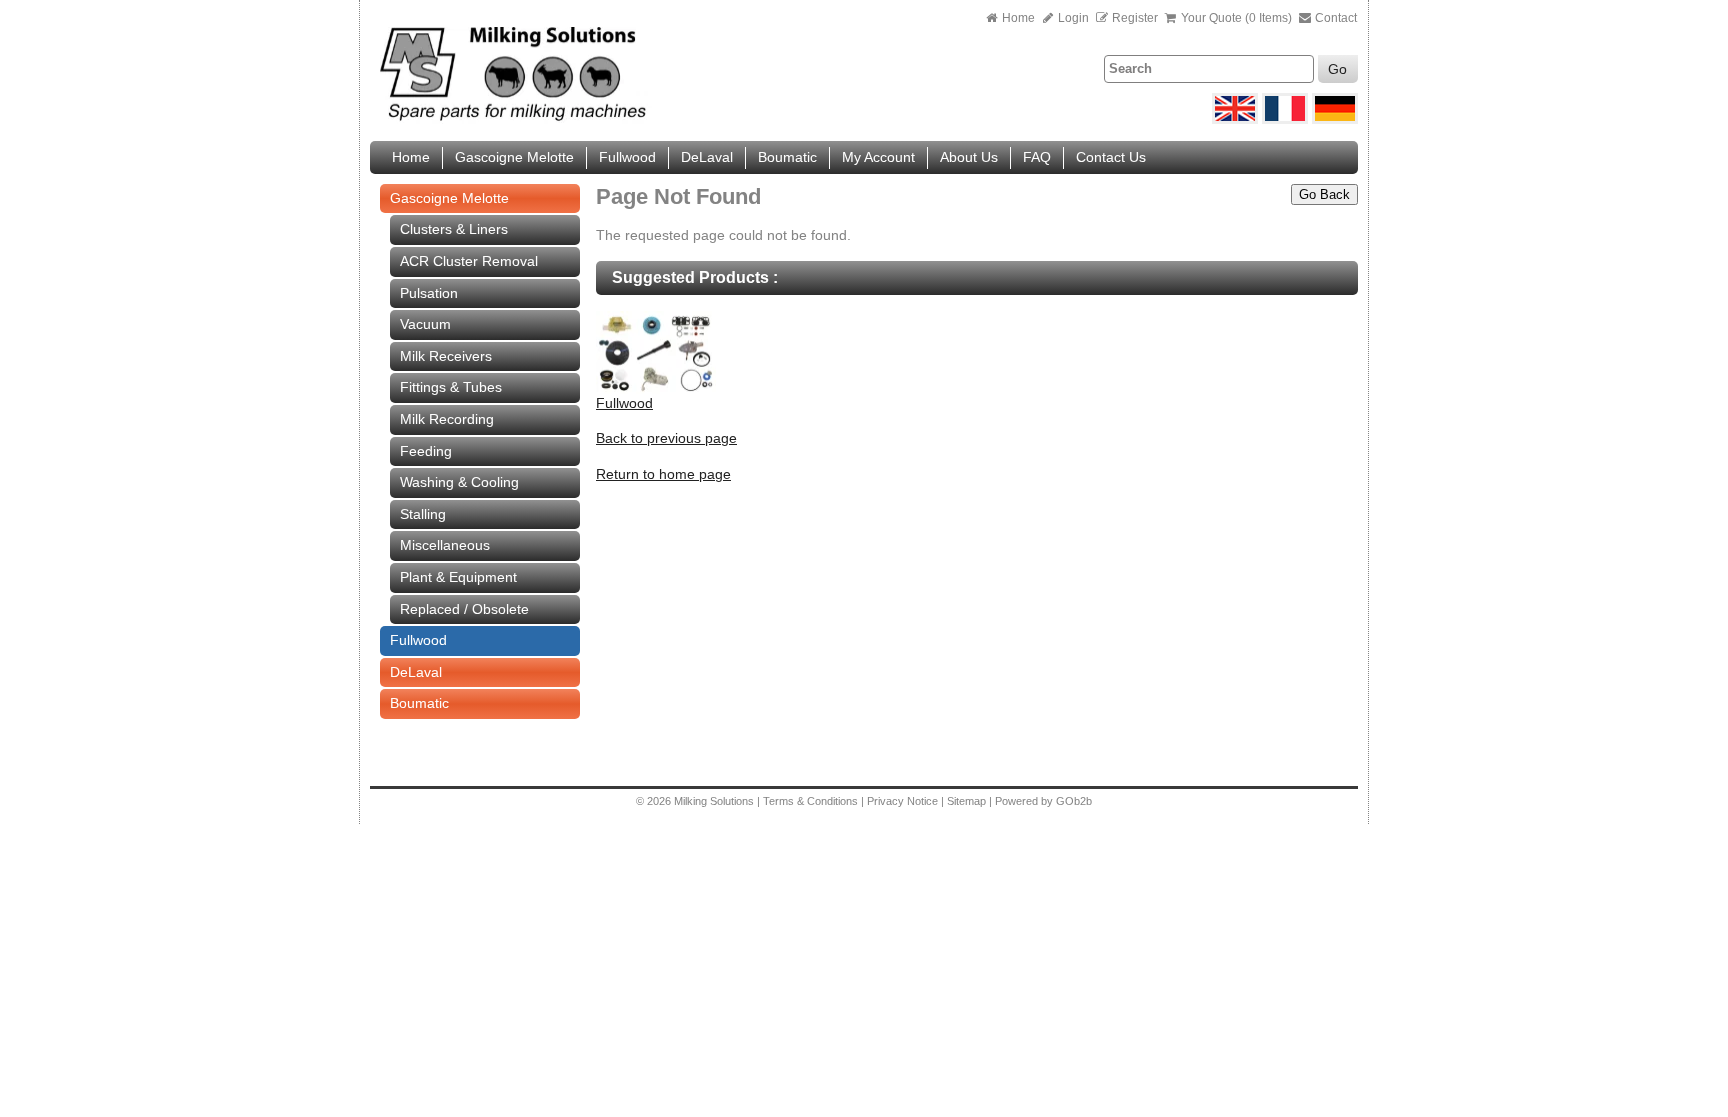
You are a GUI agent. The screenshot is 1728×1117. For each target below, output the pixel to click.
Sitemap (968, 801)
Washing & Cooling (459, 482)
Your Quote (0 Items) (1236, 18)
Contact (1334, 18)
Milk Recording (447, 419)
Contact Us (1111, 157)
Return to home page (663, 474)
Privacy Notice (902, 801)
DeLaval (707, 157)
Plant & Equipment (458, 577)
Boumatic (787, 157)
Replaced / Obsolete (464, 609)
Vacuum (425, 324)
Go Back (1324, 194)
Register (1135, 18)
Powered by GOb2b (1043, 801)
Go (1337, 69)
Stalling (423, 514)
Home (1018, 18)
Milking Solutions (715, 801)
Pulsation (429, 293)
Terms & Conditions (810, 801)
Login (1072, 18)
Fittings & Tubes (451, 387)
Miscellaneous (445, 545)
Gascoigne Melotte (514, 157)
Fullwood (627, 157)
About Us (969, 157)
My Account (878, 157)
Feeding (426, 451)
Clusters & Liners (454, 229)
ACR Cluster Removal (469, 261)
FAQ (1037, 157)
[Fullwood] (656, 389)
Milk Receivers (446, 356)
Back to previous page (666, 438)
